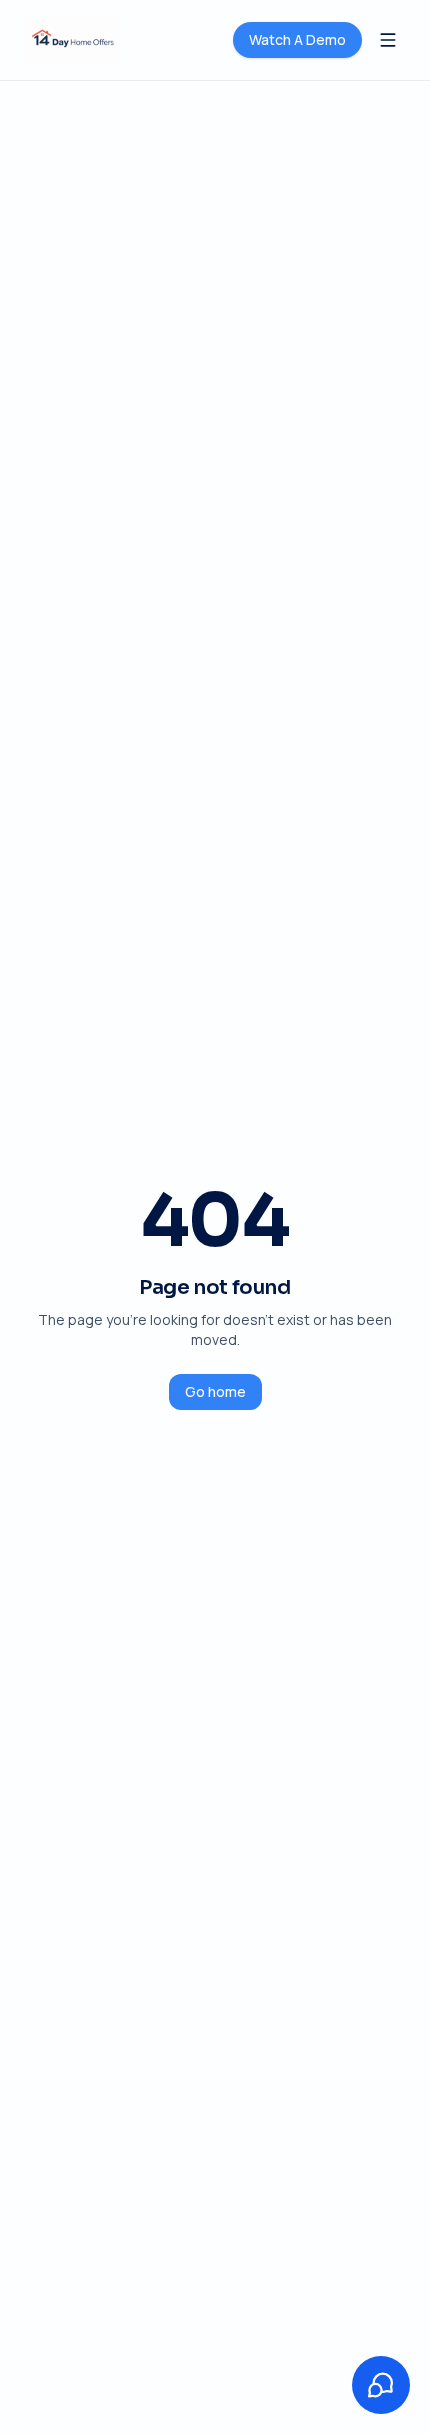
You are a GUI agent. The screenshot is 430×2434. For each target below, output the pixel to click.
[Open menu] (388, 40)
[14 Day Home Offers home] (72, 40)
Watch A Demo (297, 39)
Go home (215, 1391)
